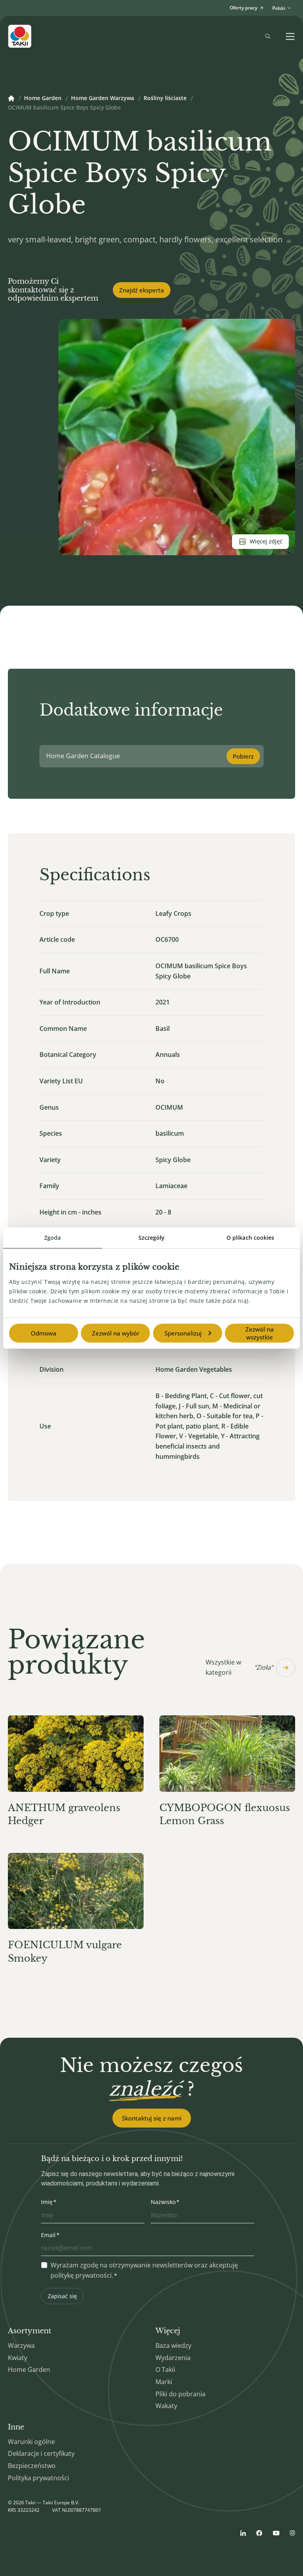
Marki (164, 2382)
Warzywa (21, 2345)
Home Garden (43, 99)
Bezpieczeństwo (32, 2466)
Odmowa (44, 1333)
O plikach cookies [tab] (251, 1238)
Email (48, 2235)
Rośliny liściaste (165, 99)
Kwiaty (18, 2358)
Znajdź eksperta (142, 290)
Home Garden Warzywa (103, 99)
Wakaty (166, 2406)
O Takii (165, 2370)
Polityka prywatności (38, 2478)
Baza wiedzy (173, 2345)
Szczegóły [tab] (152, 1238)
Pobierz (243, 756)
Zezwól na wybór (116, 1333)
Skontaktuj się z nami (152, 2118)
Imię (47, 2202)
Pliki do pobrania (180, 2394)
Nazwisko (163, 2202)
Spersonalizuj (183, 1333)
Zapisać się (62, 2296)
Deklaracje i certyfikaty (41, 2453)
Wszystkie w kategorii (239, 1667)
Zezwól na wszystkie (260, 1333)
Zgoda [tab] (53, 1238)
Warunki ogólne (31, 2442)
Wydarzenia (173, 2358)
